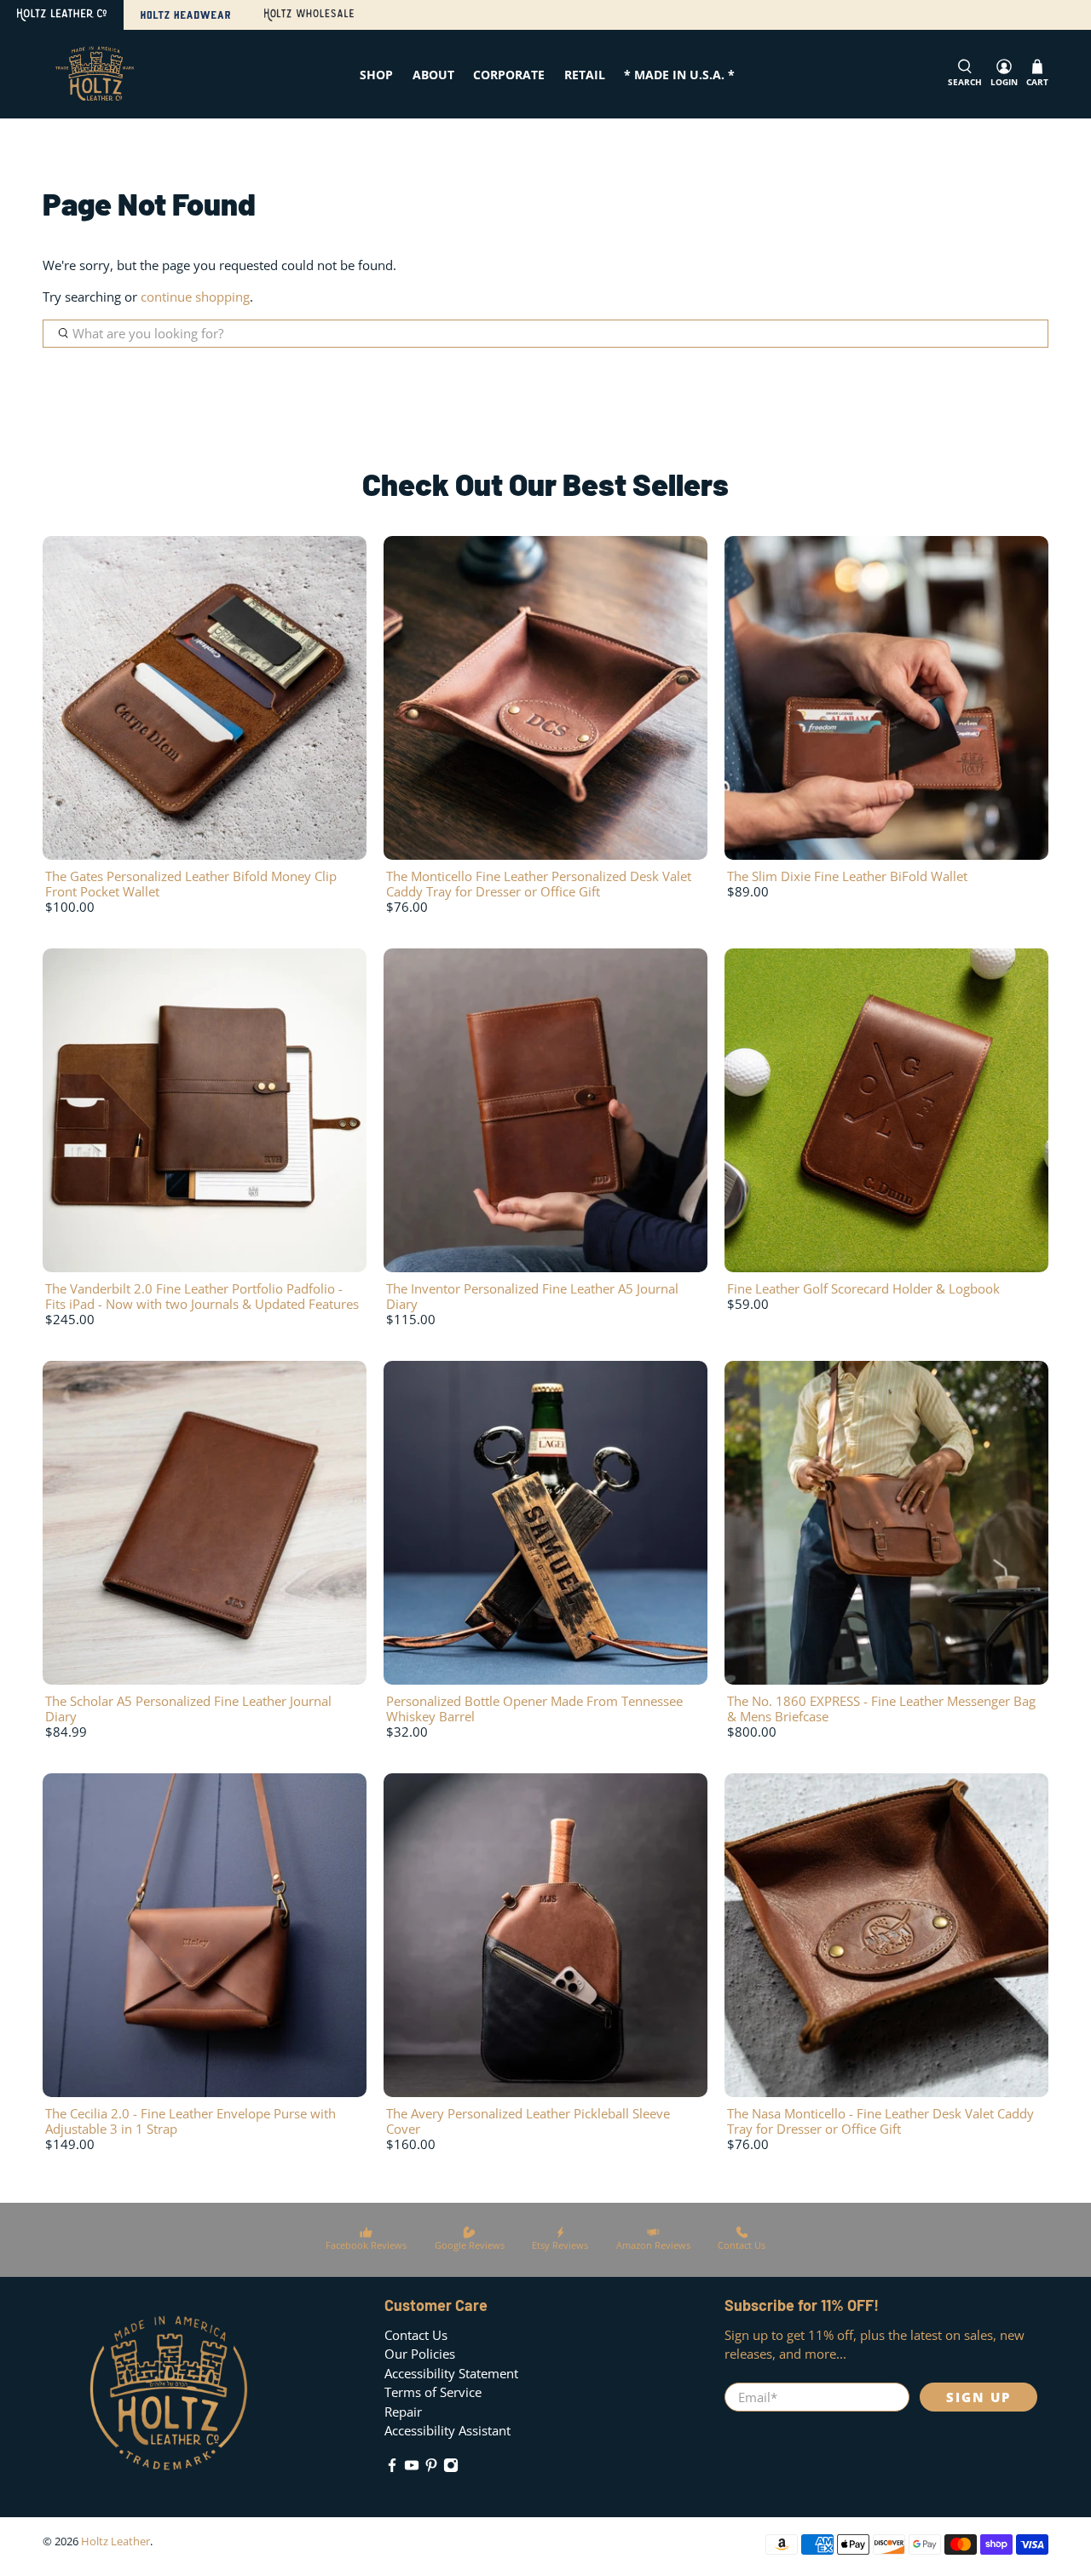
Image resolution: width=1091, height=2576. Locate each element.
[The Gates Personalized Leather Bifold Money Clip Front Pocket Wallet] (205, 698)
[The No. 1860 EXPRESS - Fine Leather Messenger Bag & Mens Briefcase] (886, 1523)
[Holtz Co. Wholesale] (309, 15)
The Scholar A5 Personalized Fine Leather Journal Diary (188, 1709)
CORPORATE (509, 75)
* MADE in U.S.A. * (679, 75)
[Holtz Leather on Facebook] (392, 2468)
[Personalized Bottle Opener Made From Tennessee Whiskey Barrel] (545, 1523)
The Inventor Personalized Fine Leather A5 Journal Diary (532, 1296)
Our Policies (420, 2354)
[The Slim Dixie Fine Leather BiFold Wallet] (886, 698)
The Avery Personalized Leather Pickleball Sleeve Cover (528, 2121)
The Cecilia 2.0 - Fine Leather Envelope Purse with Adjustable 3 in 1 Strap (190, 2121)
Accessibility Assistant (447, 2430)
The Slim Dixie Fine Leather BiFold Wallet (847, 876)
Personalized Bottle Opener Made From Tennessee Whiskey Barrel (534, 1709)
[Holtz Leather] (62, 15)
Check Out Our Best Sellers (545, 484)
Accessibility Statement (451, 2373)
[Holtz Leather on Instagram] (451, 2468)
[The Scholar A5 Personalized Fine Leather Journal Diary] (205, 1523)
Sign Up (978, 2397)
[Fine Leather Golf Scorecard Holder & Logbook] (886, 1110)
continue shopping (195, 297)
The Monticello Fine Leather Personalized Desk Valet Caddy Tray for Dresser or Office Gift (539, 884)
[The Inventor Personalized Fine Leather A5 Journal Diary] (545, 1110)
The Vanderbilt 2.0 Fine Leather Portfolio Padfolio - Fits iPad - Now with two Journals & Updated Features (202, 1296)
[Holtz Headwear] (185, 15)
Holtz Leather (115, 2541)
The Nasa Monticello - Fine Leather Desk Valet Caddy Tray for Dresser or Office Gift (880, 2121)
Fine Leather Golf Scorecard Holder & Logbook (863, 1288)
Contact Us (416, 2335)
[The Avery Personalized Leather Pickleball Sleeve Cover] (545, 1935)
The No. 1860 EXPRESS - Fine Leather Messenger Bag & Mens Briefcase (881, 1709)
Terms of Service (433, 2392)
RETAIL (585, 75)
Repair (403, 2412)
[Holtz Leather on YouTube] (412, 2468)
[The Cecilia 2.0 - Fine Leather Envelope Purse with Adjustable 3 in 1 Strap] (205, 1935)
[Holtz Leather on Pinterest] (431, 2468)
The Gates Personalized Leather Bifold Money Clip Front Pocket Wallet (191, 884)
